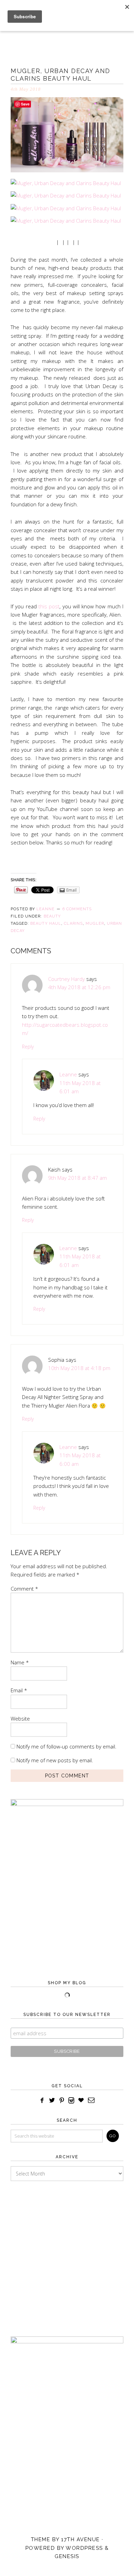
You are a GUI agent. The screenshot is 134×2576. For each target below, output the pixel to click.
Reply (28, 1047)
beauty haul (46, 924)
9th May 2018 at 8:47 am (77, 1178)
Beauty (52, 916)
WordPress (84, 2548)
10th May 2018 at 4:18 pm (79, 1368)
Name (20, 1662)
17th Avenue (81, 2539)
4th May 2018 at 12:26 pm (79, 987)
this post (48, 606)
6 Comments (77, 909)
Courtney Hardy (66, 979)
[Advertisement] (67, 2252)
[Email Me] (92, 2101)
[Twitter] (52, 2101)
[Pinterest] (62, 2101)
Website (20, 1718)
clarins (73, 924)
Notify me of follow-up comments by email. (66, 1746)
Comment (24, 1589)
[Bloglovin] (81, 2101)
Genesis (67, 2556)
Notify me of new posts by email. (55, 1760)
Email (19, 1690)
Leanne (68, 1074)
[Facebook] (42, 2101)
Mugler (95, 924)
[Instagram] (71, 2101)
